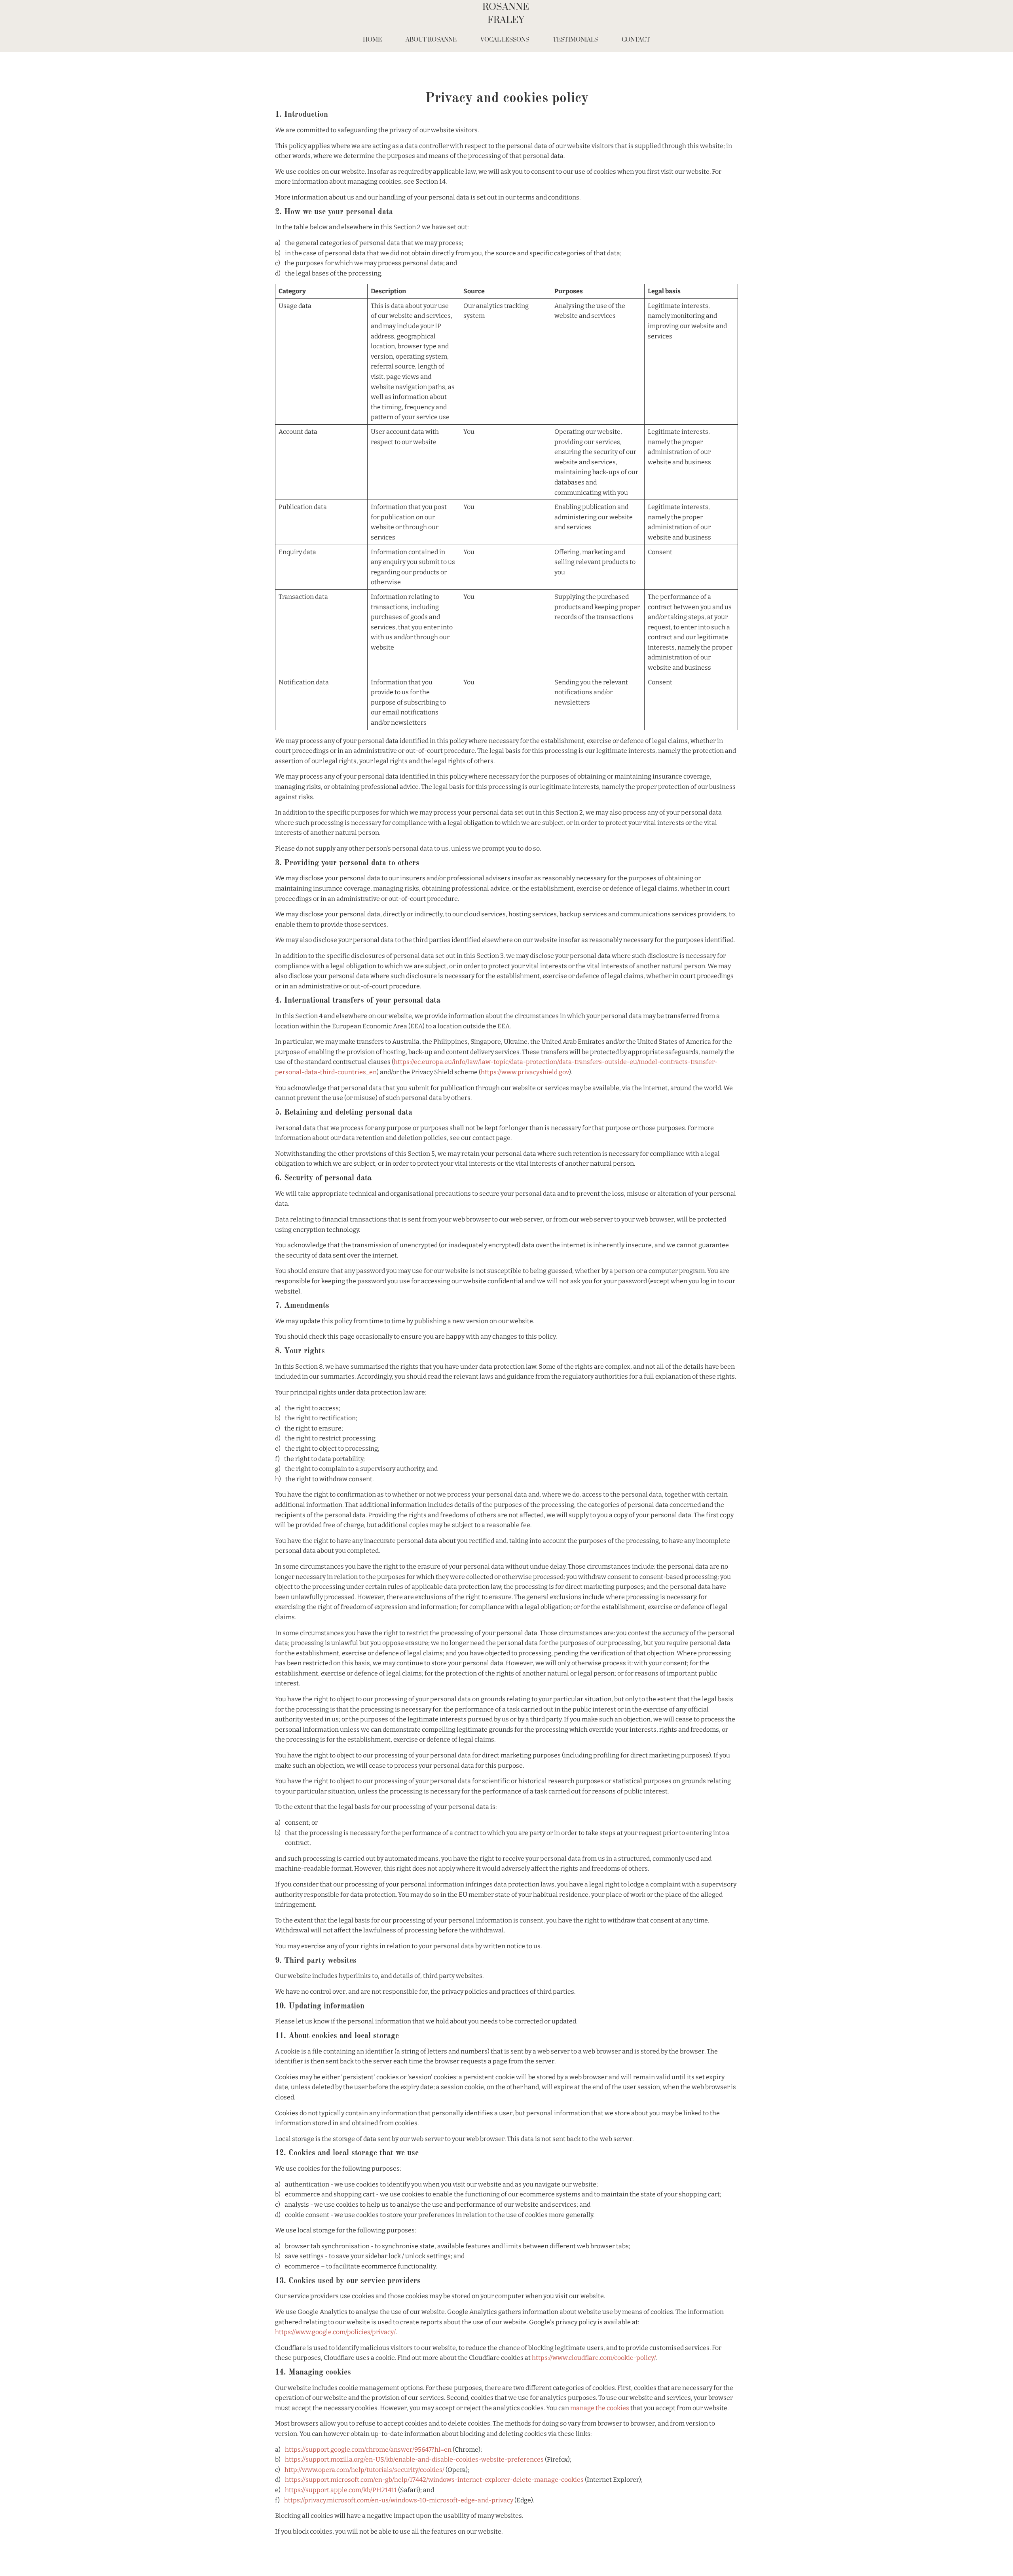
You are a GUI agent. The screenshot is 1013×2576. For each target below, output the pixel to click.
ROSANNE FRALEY (507, 14)
